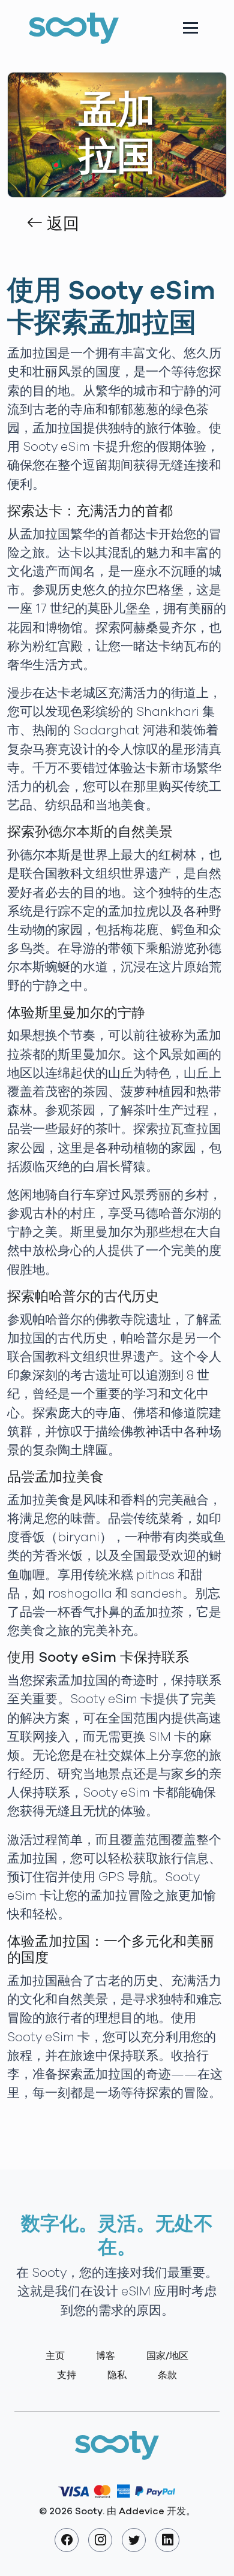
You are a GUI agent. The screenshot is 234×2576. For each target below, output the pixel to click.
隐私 (117, 2375)
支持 (67, 2375)
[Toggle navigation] (190, 28)
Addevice (142, 2511)
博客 (106, 2356)
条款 (167, 2375)
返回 (61, 224)
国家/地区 (167, 2356)
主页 (55, 2356)
